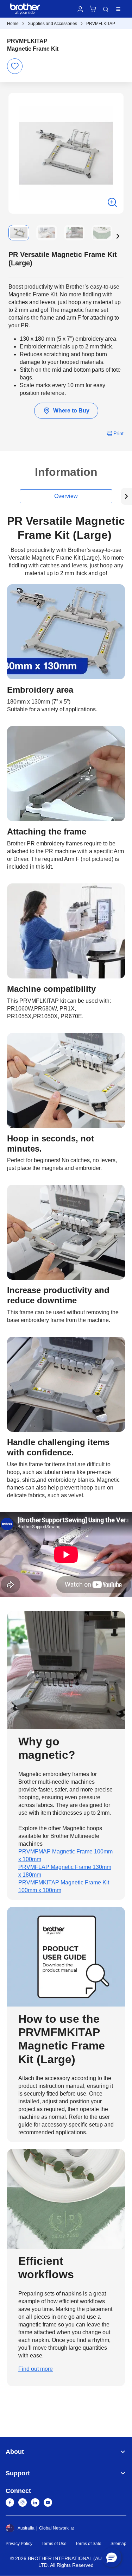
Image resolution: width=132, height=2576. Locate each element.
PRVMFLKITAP (101, 24)
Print (118, 433)
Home (13, 24)
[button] (118, 236)
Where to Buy (71, 411)
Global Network (54, 2528)
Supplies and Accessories (52, 24)
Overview (66, 496)
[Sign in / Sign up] (80, 9)
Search (106, 9)
